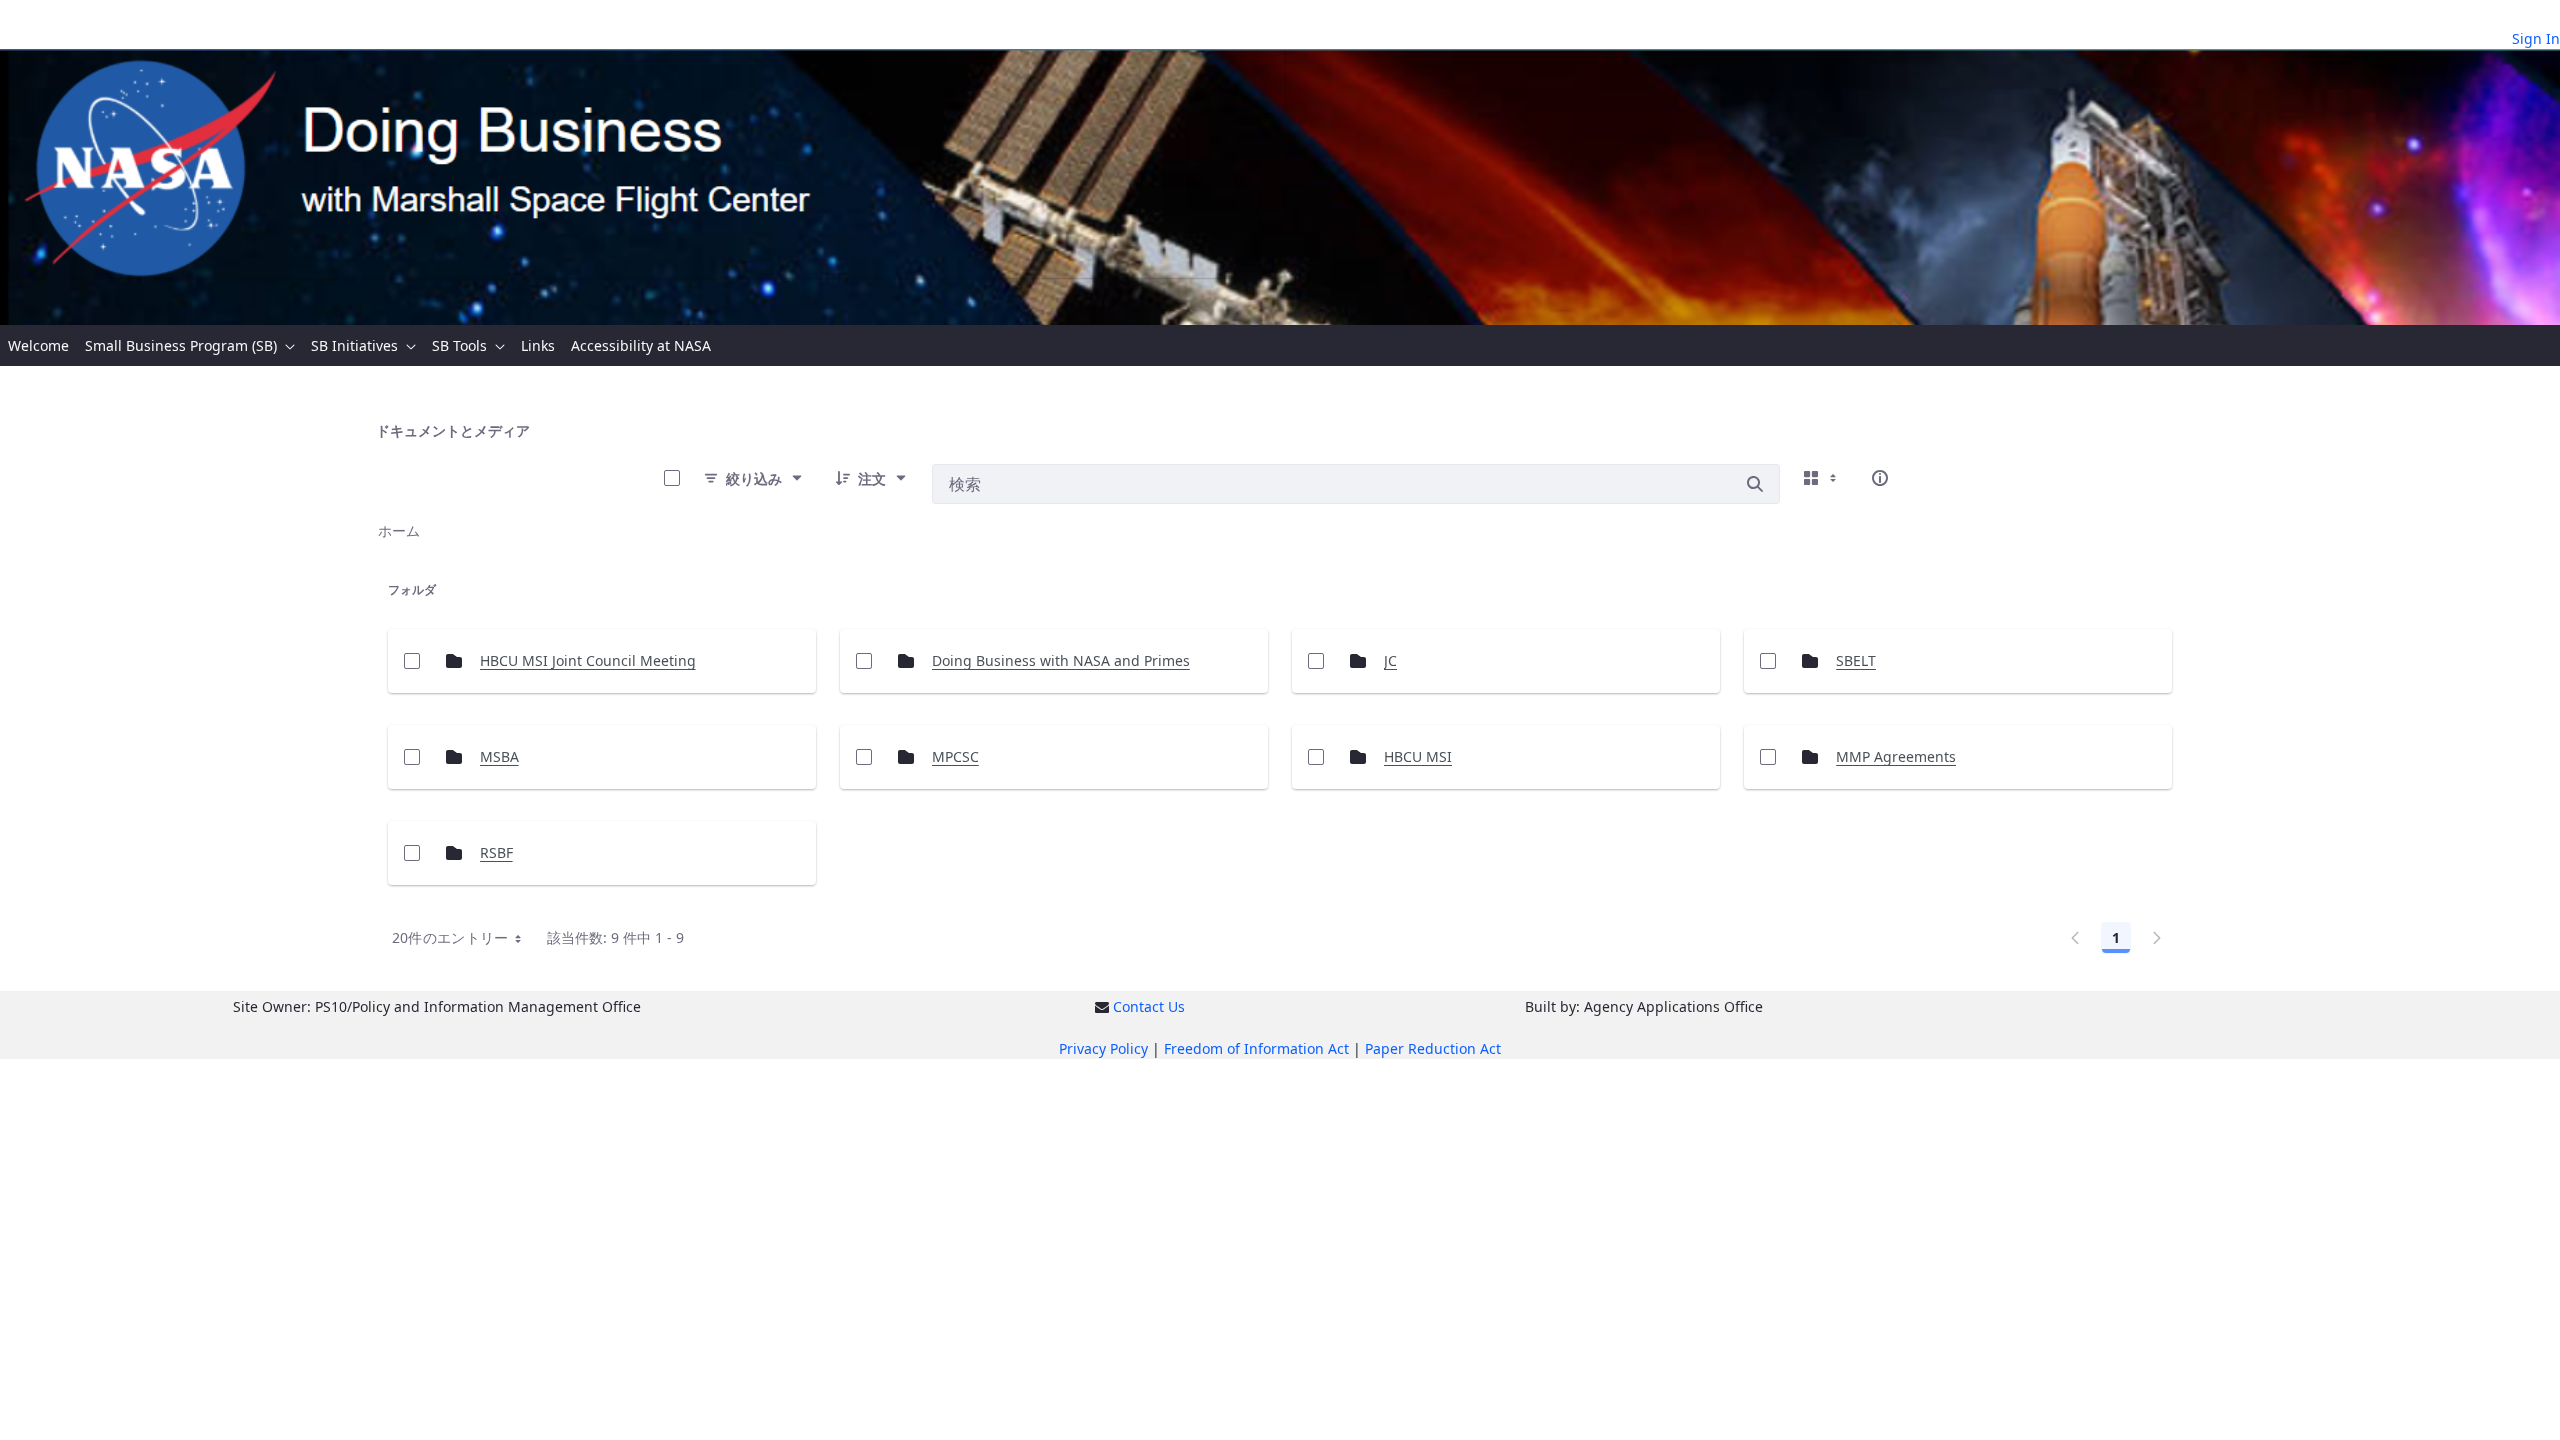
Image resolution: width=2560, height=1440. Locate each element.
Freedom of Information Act (1256, 1048)
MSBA (499, 756)
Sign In (2536, 38)
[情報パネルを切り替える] (1880, 478)
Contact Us (1149, 1006)
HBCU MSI (1418, 756)
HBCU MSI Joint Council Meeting (588, 660)
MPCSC (955, 756)
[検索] (1755, 484)
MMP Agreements (1896, 756)
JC (1390, 660)
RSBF (496, 852)
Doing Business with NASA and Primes (1061, 660)
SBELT (1856, 660)
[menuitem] (38, 345)
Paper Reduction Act (1433, 1048)
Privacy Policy (1103, 1048)
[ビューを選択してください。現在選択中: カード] (1822, 478)
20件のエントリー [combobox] (450, 937)
